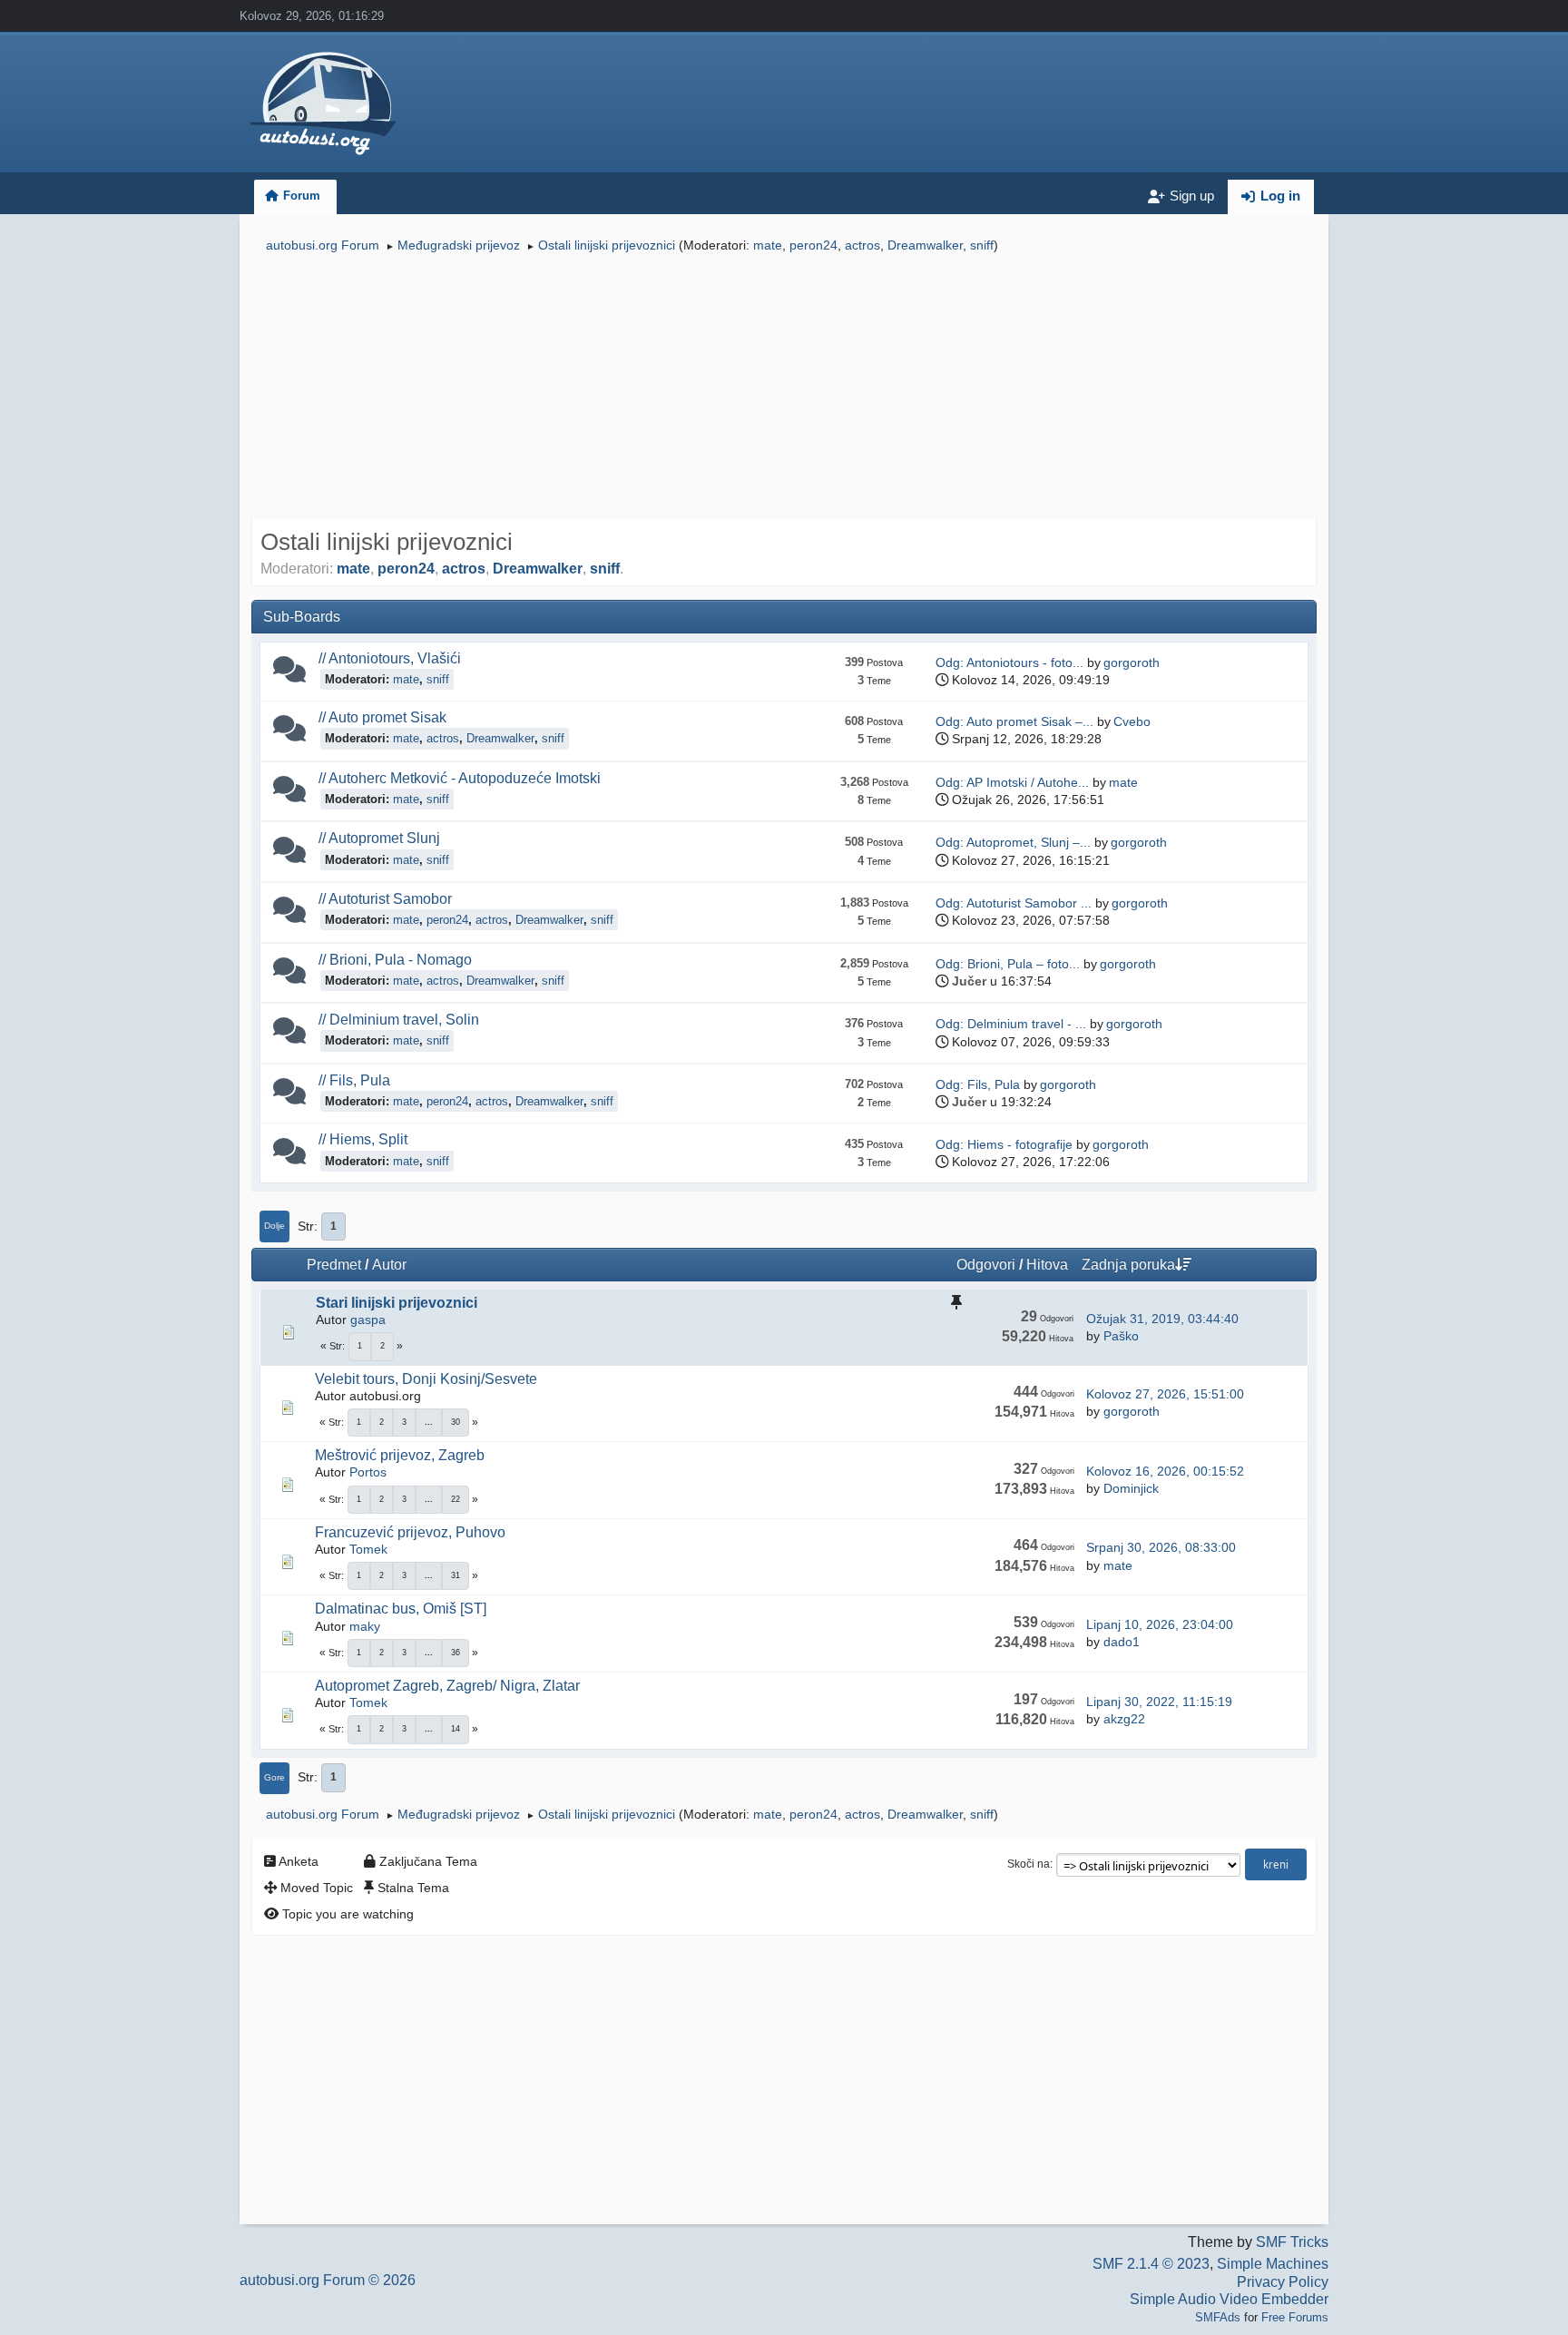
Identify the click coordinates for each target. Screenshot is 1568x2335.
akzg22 (1124, 1719)
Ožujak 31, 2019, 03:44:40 (1162, 1319)
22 (456, 1499)
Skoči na (1029, 1864)
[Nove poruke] (289, 674)
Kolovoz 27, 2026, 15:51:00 (1165, 1394)
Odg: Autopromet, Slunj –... (1013, 842)
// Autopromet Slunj (379, 838)
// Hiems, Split (363, 1139)
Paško (1121, 1336)
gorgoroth (1132, 662)
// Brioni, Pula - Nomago (395, 959)
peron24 (813, 245)
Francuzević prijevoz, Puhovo (410, 1532)
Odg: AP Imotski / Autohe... (1012, 782)
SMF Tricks (1292, 2242)
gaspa (368, 1320)
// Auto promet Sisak (382, 717)
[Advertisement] (784, 388)
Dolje (274, 1226)
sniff (982, 245)
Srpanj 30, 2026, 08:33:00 (1161, 1547)
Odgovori (986, 1265)
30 (456, 1422)
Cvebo (1132, 721)
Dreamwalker (925, 245)
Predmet (334, 1265)
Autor (389, 1265)
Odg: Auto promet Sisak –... (1014, 721)
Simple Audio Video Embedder (1229, 2299)
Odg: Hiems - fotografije (1004, 1144)
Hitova (1047, 1265)
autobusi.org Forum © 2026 (328, 2280)
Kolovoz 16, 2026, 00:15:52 (1165, 1471)
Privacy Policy (1283, 2282)
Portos (368, 1472)
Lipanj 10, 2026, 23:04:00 (1160, 1624)
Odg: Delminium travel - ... (1011, 1024)
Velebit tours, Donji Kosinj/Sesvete (426, 1379)
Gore (274, 1777)
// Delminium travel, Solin (399, 1019)
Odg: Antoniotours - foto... (1009, 662)
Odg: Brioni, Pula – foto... (1008, 964)
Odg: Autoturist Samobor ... (1014, 903)
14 (456, 1729)
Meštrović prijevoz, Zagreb (400, 1455)
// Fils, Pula (354, 1080)
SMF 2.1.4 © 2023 (1151, 2264)
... (429, 1422)
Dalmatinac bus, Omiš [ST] (401, 1609)
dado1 (1122, 1642)
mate (768, 245)
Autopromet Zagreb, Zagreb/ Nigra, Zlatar (447, 1686)
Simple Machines (1273, 2264)
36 (456, 1653)
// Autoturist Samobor (385, 898)
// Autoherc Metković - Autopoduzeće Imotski (460, 778)
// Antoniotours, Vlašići (390, 658)
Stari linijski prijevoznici (397, 1303)
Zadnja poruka (1128, 1265)
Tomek (368, 1549)
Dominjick (1131, 1488)
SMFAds (1218, 2317)
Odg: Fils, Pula (978, 1084)
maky (365, 1626)
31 (456, 1575)
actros (862, 245)
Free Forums (1295, 2317)
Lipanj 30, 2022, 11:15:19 (1159, 1702)
